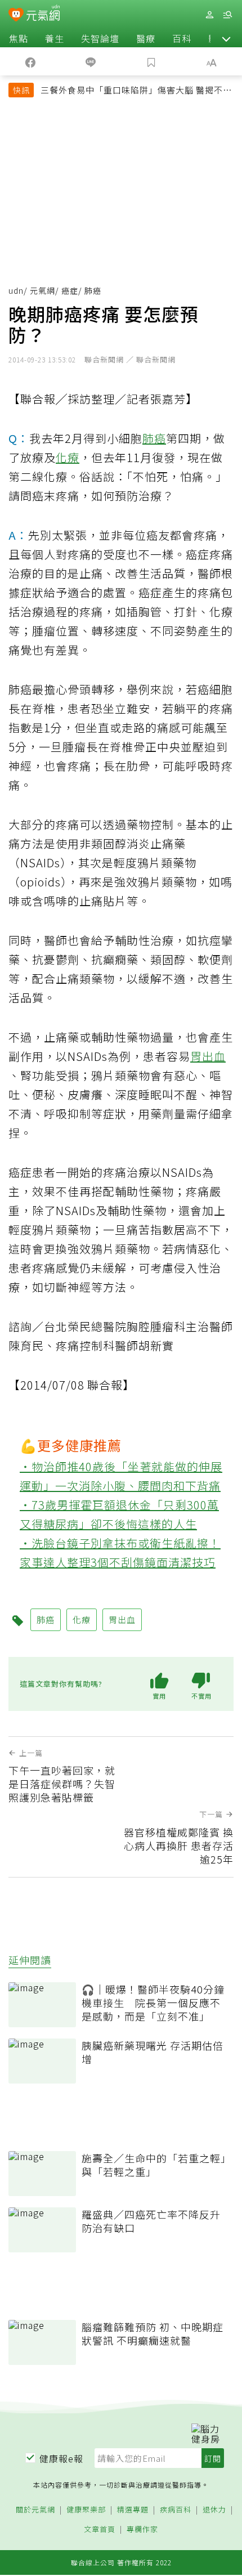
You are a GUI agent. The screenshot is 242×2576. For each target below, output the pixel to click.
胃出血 (208, 1056)
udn (16, 290)
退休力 (214, 2510)
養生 (55, 38)
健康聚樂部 (86, 2510)
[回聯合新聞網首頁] (16, 16)
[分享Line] (91, 61)
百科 (182, 38)
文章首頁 (100, 2530)
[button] (226, 38)
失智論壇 (100, 38)
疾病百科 (176, 2510)
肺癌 (154, 438)
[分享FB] (30, 61)
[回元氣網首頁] (43, 14)
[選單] (227, 15)
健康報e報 (61, 2458)
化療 (68, 457)
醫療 (146, 38)
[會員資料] (209, 15)
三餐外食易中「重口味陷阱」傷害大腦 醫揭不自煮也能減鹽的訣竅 (136, 91)
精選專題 (133, 2510)
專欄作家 (142, 2530)
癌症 (70, 290)
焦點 (19, 38)
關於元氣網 (35, 2510)
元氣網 (42, 290)
